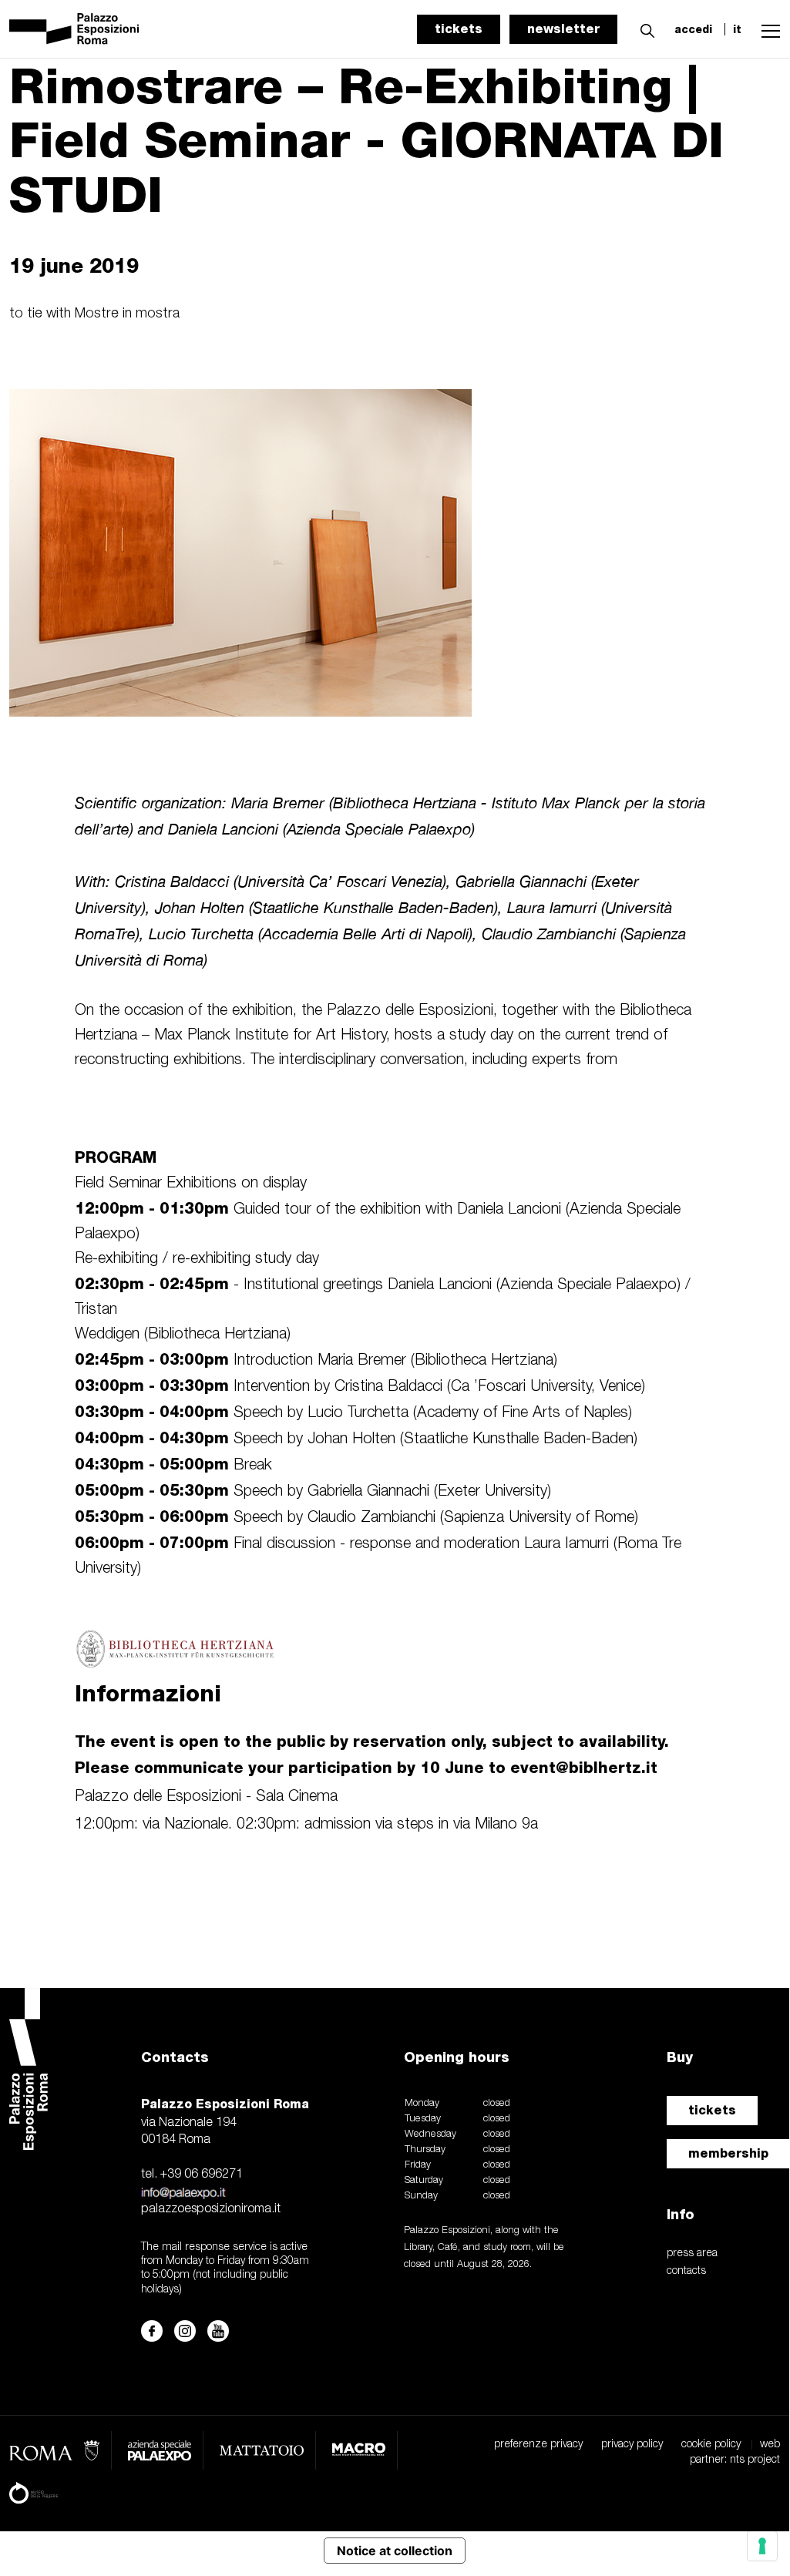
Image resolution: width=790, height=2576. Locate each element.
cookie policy (711, 2445)
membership (728, 2153)
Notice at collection (395, 2551)
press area (692, 2254)
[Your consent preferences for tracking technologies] (762, 2546)
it (737, 29)
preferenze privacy (538, 2445)
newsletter (563, 29)
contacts (686, 2271)
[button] (644, 29)
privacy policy (632, 2445)
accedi (693, 29)
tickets (459, 29)
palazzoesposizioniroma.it (211, 2209)
